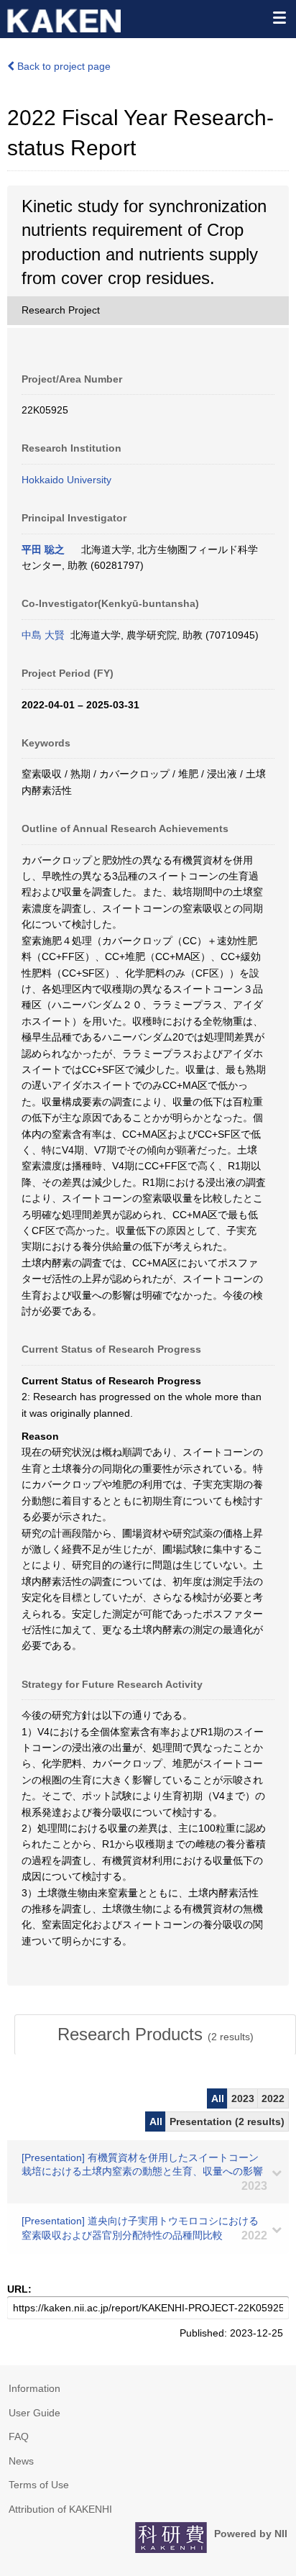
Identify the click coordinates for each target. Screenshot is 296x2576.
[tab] (155, 2034)
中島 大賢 (43, 635)
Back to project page (63, 66)
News (21, 2461)
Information (34, 2388)
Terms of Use (39, 2485)
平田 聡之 (43, 549)
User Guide (34, 2413)
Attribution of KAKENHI (60, 2509)
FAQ (19, 2436)
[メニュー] (279, 17)
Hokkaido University (66, 480)
